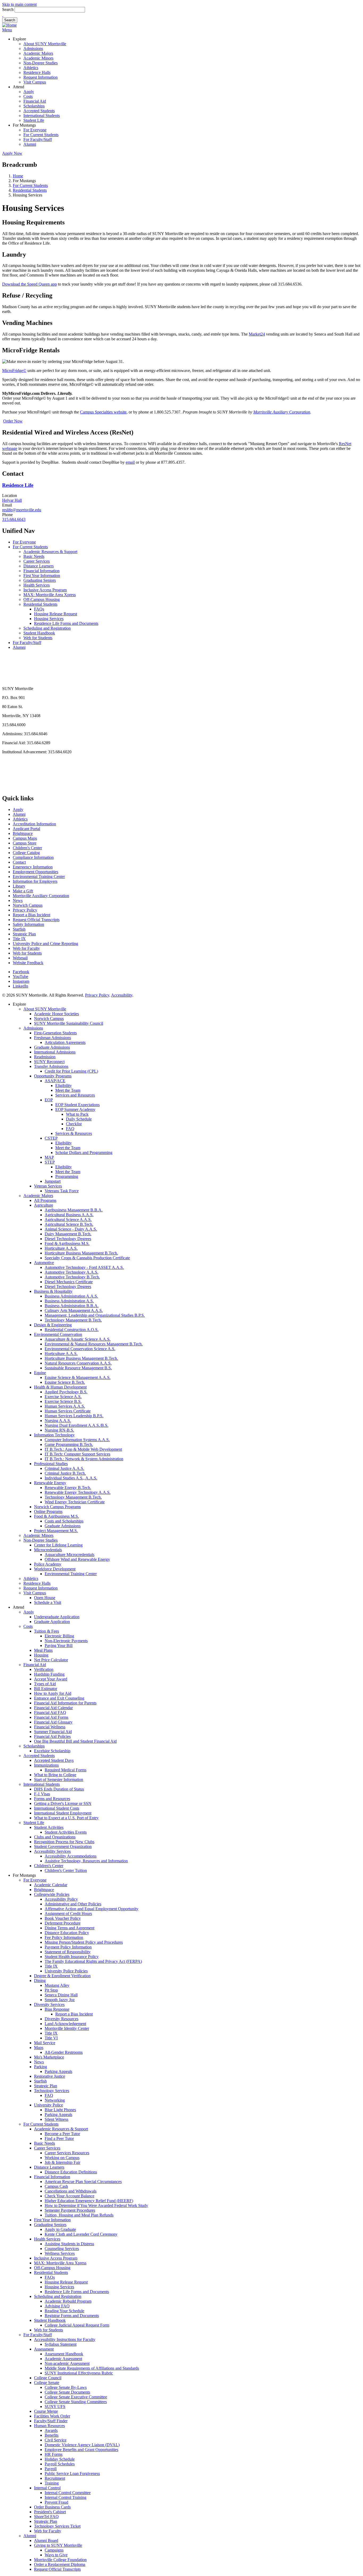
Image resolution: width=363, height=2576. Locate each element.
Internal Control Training (66, 2497)
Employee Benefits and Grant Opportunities (81, 2450)
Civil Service (56, 2440)
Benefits (52, 2435)
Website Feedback (28, 963)
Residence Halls (37, 72)
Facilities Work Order (52, 2416)
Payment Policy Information (68, 1947)
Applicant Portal (26, 829)
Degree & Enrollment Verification (62, 1976)
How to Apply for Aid (53, 1693)
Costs (28, 96)
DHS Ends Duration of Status (59, 1789)
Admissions (33, 49)
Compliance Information (33, 857)
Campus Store (25, 843)
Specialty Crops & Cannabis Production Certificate (87, 1258)
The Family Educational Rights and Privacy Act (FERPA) (93, 1961)
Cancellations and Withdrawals (71, 2191)
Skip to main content (19, 4)
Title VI (51, 2038)
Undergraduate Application (57, 1617)
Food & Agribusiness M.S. (67, 1243)
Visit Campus (35, 82)
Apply (29, 92)
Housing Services (49, 619)
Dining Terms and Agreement (69, 1928)
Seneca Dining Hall (61, 1995)
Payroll (51, 2469)
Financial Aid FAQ (50, 1713)
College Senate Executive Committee (76, 2397)
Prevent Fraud (56, 2502)
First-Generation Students (55, 1033)
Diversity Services (49, 2004)
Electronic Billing (59, 1636)
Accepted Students (39, 111)
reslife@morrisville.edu (22, 510)
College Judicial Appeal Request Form (77, 2325)
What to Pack (77, 1114)
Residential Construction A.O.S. (72, 1330)
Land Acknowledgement (65, 2024)
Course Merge (46, 2411)
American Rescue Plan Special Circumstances (83, 2182)
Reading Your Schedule (64, 2311)
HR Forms (54, 2454)
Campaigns (54, 2550)
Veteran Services (48, 1186)
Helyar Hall (12, 500)
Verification (44, 1669)
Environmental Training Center (39, 877)
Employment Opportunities (35, 872)
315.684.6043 (14, 519)
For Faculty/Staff (38, 139)
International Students (42, 116)
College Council (48, 2378)
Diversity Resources (62, 2019)
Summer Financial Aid (53, 1732)
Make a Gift (23, 891)
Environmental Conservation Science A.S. (80, 1349)
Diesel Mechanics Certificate (69, 1282)
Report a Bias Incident (31, 915)
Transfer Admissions (51, 1066)
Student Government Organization (63, 1847)
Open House (45, 1598)
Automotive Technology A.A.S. (71, 1272)
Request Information (41, 77)
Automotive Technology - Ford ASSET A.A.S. (84, 1267)
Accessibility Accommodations (71, 1856)
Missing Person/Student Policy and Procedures (84, 1942)
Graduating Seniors (40, 580)
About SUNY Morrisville (45, 44)
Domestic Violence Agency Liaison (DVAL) (82, 2445)
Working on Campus (62, 2158)
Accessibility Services (52, 1851)
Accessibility (122, 995)
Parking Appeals (58, 2071)
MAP (49, 1157)
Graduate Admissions (52, 1047)
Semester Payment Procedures (70, 2210)
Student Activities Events (66, 1832)
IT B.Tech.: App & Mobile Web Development (83, 1449)
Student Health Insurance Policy (72, 1957)
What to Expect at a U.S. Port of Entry (66, 1818)
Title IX (19, 939)
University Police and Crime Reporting (45, 944)
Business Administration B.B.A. (72, 1306)
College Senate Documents (67, 2392)
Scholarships (34, 106)
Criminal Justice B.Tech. (65, 1473)
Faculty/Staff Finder (51, 2421)
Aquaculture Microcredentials (69, 1555)
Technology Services (52, 2091)
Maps (39, 2048)
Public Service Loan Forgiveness (72, 2473)
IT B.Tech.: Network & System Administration (84, 1459)
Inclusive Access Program (45, 590)
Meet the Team (68, 1090)
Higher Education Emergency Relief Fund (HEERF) (89, 2201)
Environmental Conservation (58, 1334)
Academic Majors (38, 53)
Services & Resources (74, 1133)
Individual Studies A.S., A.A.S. (71, 1478)
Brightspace (23, 833)
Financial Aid (35, 101)
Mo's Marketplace (49, 2057)
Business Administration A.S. (69, 1301)
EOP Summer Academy (75, 1109)
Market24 (257, 334)
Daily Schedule (79, 1119)
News (18, 900)
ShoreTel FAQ (46, 2517)
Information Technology (54, 1435)
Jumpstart (53, 1181)
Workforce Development (55, 1569)
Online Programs (48, 1511)
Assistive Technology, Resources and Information (86, 1861)
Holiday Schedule (60, 2459)
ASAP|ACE (55, 1081)
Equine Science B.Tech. (65, 1382)
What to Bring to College (55, 1775)
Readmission (45, 1057)
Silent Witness (56, 2119)
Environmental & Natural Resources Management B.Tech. (94, 1344)
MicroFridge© (14, 371)
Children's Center (27, 848)
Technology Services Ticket (57, 2526)
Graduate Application (52, 1622)
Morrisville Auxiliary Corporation (41, 896)
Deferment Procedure (63, 1923)
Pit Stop (51, 1990)
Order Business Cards (52, 2507)
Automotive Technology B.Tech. (72, 1277)
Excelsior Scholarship (52, 1751)
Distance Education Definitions (71, 2172)
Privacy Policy (25, 910)
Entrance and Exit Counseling (59, 1698)
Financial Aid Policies (52, 1736)
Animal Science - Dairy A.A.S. (71, 1229)
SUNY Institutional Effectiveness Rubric (79, 2373)
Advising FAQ (57, 2306)
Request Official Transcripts (36, 920)
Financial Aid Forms (51, 1717)
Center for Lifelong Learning (58, 1545)
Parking (41, 2067)
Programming (67, 1176)
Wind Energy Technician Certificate (75, 1502)
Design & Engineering (53, 1325)
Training (52, 2483)
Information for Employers (35, 881)
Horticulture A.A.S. (61, 1248)
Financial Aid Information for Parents (65, 1703)
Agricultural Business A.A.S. (69, 1215)
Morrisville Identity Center (67, 2028)
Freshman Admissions (52, 1038)
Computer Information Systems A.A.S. (77, 1440)
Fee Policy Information (64, 1937)
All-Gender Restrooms (64, 2052)
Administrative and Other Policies (73, 1904)
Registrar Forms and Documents (72, 2316)
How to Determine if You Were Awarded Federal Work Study (96, 2205)
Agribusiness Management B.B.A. (74, 1210)
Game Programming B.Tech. (69, 1444)
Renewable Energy (50, 1483)
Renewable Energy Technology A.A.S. (78, 1492)
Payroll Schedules (60, 2464)
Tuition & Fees (47, 1631)
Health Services (37, 585)
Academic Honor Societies (56, 1014)
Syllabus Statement (61, 2344)
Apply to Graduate (60, 2229)
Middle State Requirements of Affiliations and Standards (92, 2368)
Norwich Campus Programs (57, 1507)
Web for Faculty (26, 948)
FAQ (70, 1129)
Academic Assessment (63, 2359)
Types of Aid (45, 1684)
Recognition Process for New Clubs (64, 1842)
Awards (51, 2430)
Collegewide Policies (52, 1894)
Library (19, 886)
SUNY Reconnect (49, 1062)
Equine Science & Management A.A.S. (78, 1377)
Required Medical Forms (66, 1770)
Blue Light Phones (60, 2110)
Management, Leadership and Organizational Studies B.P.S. (95, 1315)
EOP (49, 1100)
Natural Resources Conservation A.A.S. (78, 1363)
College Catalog (26, 853)
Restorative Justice (50, 2076)
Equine (40, 1373)
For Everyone (35, 130)
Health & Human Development (60, 1387)
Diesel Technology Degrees (68, 1239)
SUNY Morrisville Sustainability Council (69, 1023)
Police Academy (48, 1564)
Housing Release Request (56, 614)
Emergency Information (33, 867)
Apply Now (12, 153)
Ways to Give (56, 2555)
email (130, 462)
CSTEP (51, 1138)
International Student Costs (57, 1808)
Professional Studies (51, 1464)
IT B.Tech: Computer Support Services (77, 1454)
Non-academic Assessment (67, 2363)
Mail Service (45, 2043)
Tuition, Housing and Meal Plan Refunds (79, 2215)
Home (18, 176)
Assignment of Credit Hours (68, 1914)
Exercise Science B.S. (63, 1401)
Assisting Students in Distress (69, 2244)
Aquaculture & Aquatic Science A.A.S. (78, 1339)
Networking (55, 2100)
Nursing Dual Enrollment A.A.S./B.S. (77, 1425)
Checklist (74, 1124)
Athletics (31, 68)
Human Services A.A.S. (65, 1406)
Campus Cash (56, 2186)
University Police (48, 2105)
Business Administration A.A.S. (71, 1296)
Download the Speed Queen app (29, 284)
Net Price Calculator (51, 1660)
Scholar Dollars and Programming (84, 1153)
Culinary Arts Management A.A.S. (74, 1310)
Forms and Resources (52, 1799)
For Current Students (41, 135)
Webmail (20, 958)
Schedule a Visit (48, 1602)
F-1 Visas (42, 1794)
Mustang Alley (57, 1985)
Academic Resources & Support (50, 552)
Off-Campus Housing (42, 599)
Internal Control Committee (68, 2493)
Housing (41, 1655)
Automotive (44, 1263)
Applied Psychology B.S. (66, 1392)
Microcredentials (48, 1550)
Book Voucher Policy (63, 1918)
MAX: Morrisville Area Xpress (50, 595)
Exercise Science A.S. (63, 1397)
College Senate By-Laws (66, 2387)
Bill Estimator (46, 1689)
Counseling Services (62, 2249)
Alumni (30, 144)
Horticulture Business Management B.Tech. (81, 1253)
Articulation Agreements (65, 1042)
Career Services (37, 561)
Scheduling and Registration (47, 628)
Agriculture (44, 1205)
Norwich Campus (28, 905)
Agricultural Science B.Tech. (69, 1224)
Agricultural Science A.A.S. (68, 1220)
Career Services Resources (67, 2153)
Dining (40, 1981)
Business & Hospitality (53, 1291)
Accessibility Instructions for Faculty (65, 2339)
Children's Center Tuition (66, 1870)
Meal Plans (43, 1650)
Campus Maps (25, 838)
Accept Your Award (51, 1679)
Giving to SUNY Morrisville (58, 2545)
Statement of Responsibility (68, 1952)
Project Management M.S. (56, 1531)
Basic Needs (34, 556)
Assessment (44, 2349)
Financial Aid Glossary (53, 1722)
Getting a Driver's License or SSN (63, 1803)
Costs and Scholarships (64, 1521)
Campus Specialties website (103, 412)
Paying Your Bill (59, 1645)
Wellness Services (60, 2253)
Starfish (19, 929)
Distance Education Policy (67, 1933)
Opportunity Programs (53, 1076)
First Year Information (42, 576)
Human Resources (49, 2426)
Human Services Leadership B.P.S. (74, 1416)
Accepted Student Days (54, 1760)
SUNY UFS (55, 2406)
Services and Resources (75, 1095)
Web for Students (38, 638)
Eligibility (64, 1086)
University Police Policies (66, 1971)
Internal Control (47, 2488)
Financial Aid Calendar (53, 1708)
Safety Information (28, 924)
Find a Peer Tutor (59, 2138)
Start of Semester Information (59, 1780)
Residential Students (30, 190)
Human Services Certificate (68, 1411)
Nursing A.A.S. (58, 1421)
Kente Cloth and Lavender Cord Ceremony (81, 2234)
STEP (50, 1162)
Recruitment (55, 2478)
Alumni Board (46, 2541)
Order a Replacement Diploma (60, 2564)
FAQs (39, 609)
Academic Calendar (51, 1885)
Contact (19, 862)
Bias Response (57, 2009)
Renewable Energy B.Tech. (68, 1488)
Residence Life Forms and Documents (66, 623)
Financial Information (41, 571)
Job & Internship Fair (62, 2162)
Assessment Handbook (64, 2354)
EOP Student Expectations (77, 1105)
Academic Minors (38, 58)
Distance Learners (39, 566)
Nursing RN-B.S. (59, 1430)
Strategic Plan (24, 934)
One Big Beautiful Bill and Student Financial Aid (75, 1741)
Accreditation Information (34, 824)
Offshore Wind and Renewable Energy (77, 1559)
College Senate (47, 2383)
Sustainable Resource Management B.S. (78, 1368)
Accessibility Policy (61, 1899)
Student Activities (49, 1827)
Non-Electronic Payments (66, 1641)
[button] (3, 15)
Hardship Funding (49, 1674)
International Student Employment (63, 1813)
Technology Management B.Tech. (73, 1320)
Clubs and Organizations (55, 1837)
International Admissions (55, 1052)
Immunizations (46, 1765)
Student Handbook (39, 633)
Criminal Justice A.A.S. (64, 1468)
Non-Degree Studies (41, 63)
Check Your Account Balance (69, 2196)
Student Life (34, 120)
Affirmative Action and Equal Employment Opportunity (92, 1909)
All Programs (45, 1200)
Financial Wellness (50, 1727)
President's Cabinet (50, 2512)
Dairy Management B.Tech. (68, 1234)
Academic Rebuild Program (68, 2301)
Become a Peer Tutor (62, 2134)
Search (8, 9)
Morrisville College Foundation (60, 2560)
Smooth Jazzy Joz (60, 2000)
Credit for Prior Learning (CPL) (71, 1071)
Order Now (13, 421)
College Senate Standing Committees (76, 2402)
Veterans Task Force (62, 1191)
